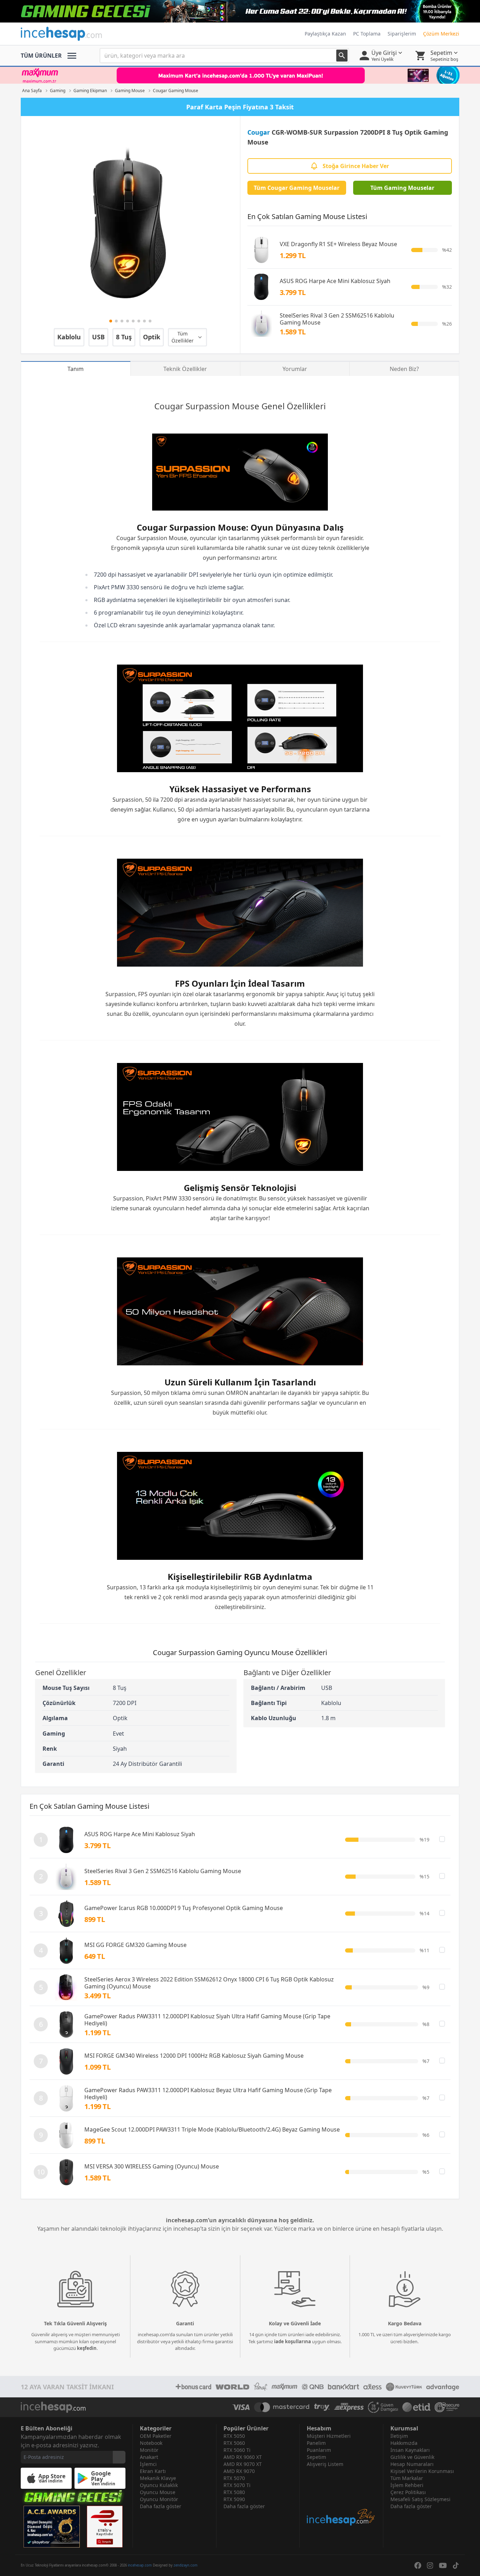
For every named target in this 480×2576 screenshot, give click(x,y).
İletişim (399, 2436)
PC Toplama (367, 34)
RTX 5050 (234, 2436)
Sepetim (316, 2457)
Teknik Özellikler (185, 369)
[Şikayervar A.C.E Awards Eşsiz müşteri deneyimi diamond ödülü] (52, 2527)
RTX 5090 (234, 2499)
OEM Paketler (156, 2436)
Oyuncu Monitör (159, 2499)
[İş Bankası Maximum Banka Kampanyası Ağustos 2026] (240, 75)
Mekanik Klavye (158, 2478)
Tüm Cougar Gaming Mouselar (297, 188)
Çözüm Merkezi (441, 34)
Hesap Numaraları (412, 2464)
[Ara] (342, 56)
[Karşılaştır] (442, 1839)
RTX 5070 (234, 2478)
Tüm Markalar (407, 2478)
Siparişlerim (402, 34)
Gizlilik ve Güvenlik (412, 2457)
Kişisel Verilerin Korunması (422, 2471)
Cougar (259, 132)
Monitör (149, 2450)
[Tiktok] (456, 2565)
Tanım (76, 369)
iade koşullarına (293, 2341)
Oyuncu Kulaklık (159, 2485)
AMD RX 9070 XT (243, 2464)
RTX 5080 (234, 2492)
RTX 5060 (234, 2443)
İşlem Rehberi (407, 2485)
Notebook (151, 2443)
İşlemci (148, 2464)
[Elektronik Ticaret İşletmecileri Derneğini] (416, 2407)
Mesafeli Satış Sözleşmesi (420, 2499)
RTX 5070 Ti (237, 2485)
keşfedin (87, 2348)
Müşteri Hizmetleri (329, 2436)
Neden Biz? (404, 369)
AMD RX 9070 (239, 2471)
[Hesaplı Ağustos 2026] (240, 11)
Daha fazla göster (161, 2506)
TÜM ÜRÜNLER (41, 56)
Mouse (246, 406)
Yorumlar (295, 369)
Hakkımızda (404, 2443)
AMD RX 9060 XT (243, 2457)
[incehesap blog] (341, 2497)
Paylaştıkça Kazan (325, 34)
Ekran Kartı (153, 2471)
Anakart (149, 2457)
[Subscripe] (119, 2457)
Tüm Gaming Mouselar (402, 188)
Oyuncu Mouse (158, 2492)
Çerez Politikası (408, 2492)
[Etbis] (105, 2527)
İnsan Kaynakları (410, 2450)
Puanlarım (319, 2450)
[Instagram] (430, 2565)
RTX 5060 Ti (237, 2450)
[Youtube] (443, 2565)
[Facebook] (418, 2565)
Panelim (316, 2443)
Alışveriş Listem (325, 2464)
